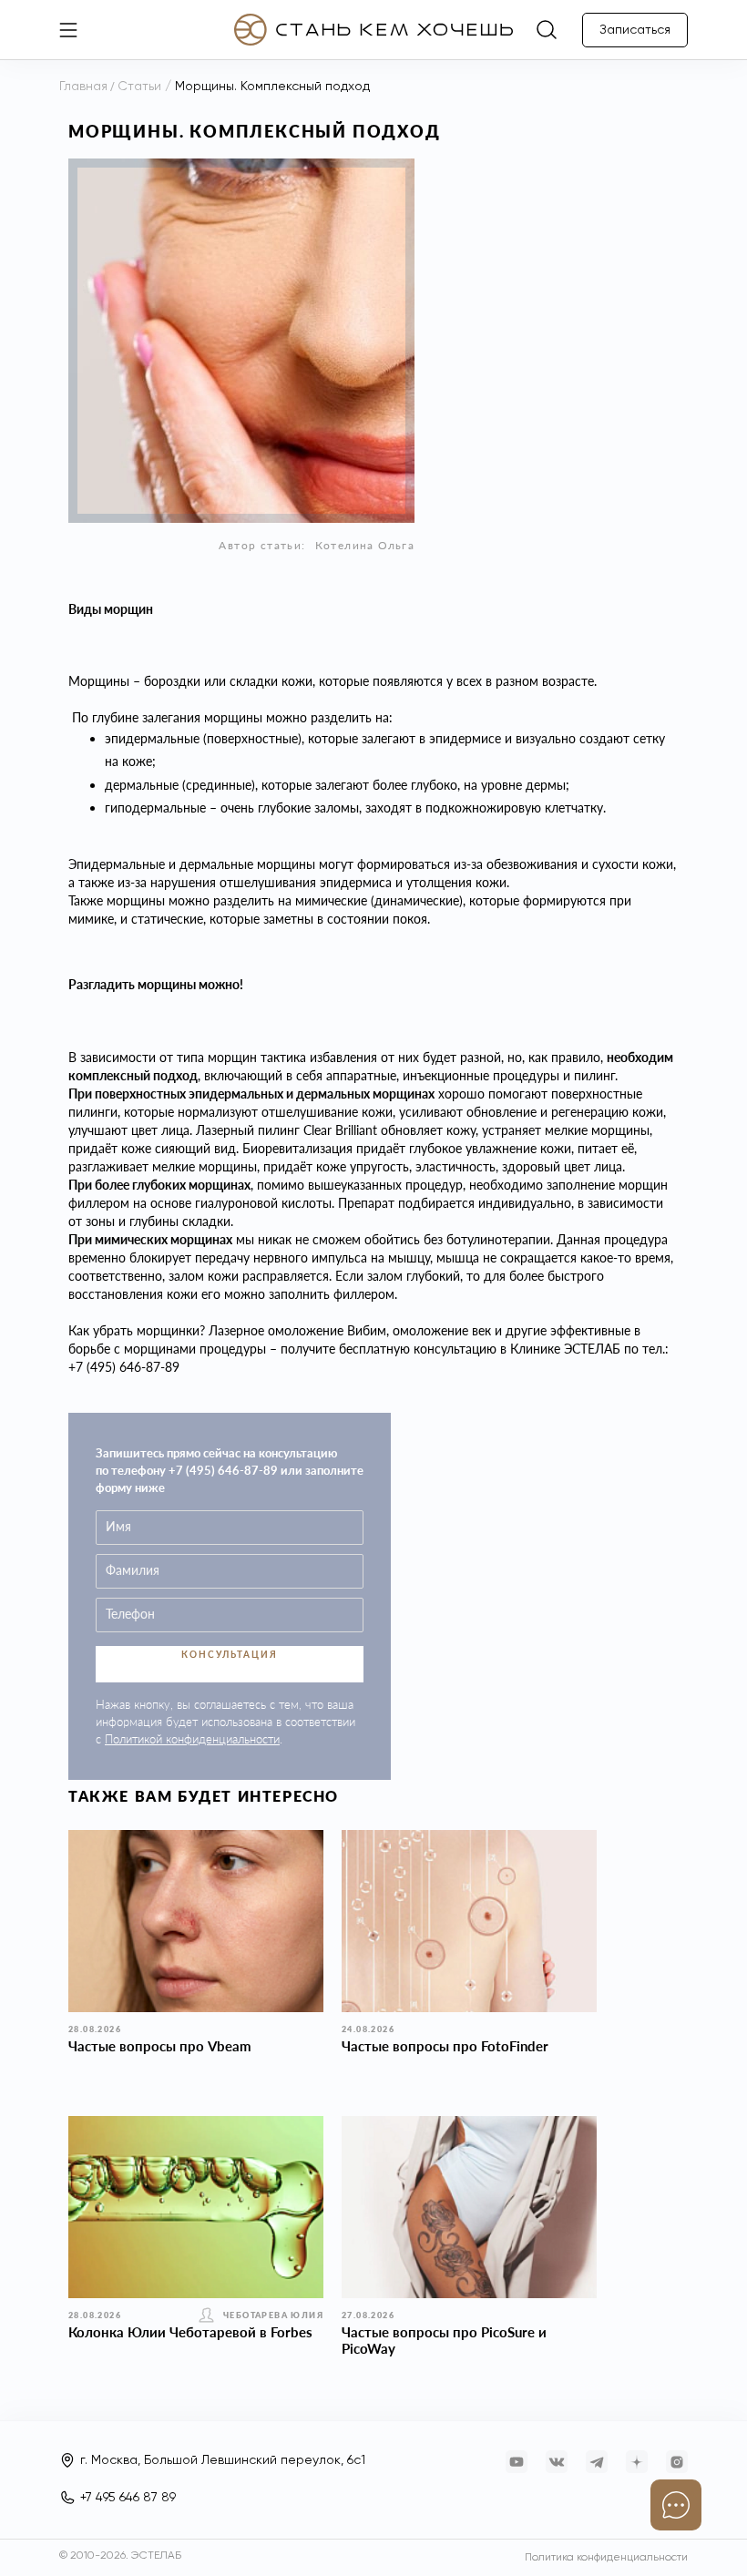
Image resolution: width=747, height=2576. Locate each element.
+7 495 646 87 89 (128, 2498)
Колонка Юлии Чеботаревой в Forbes (190, 2332)
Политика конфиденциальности (606, 2558)
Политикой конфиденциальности (192, 1739)
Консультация (230, 1654)
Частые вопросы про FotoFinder (445, 2046)
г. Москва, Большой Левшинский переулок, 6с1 (223, 2460)
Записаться (635, 30)
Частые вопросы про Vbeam (160, 2046)
